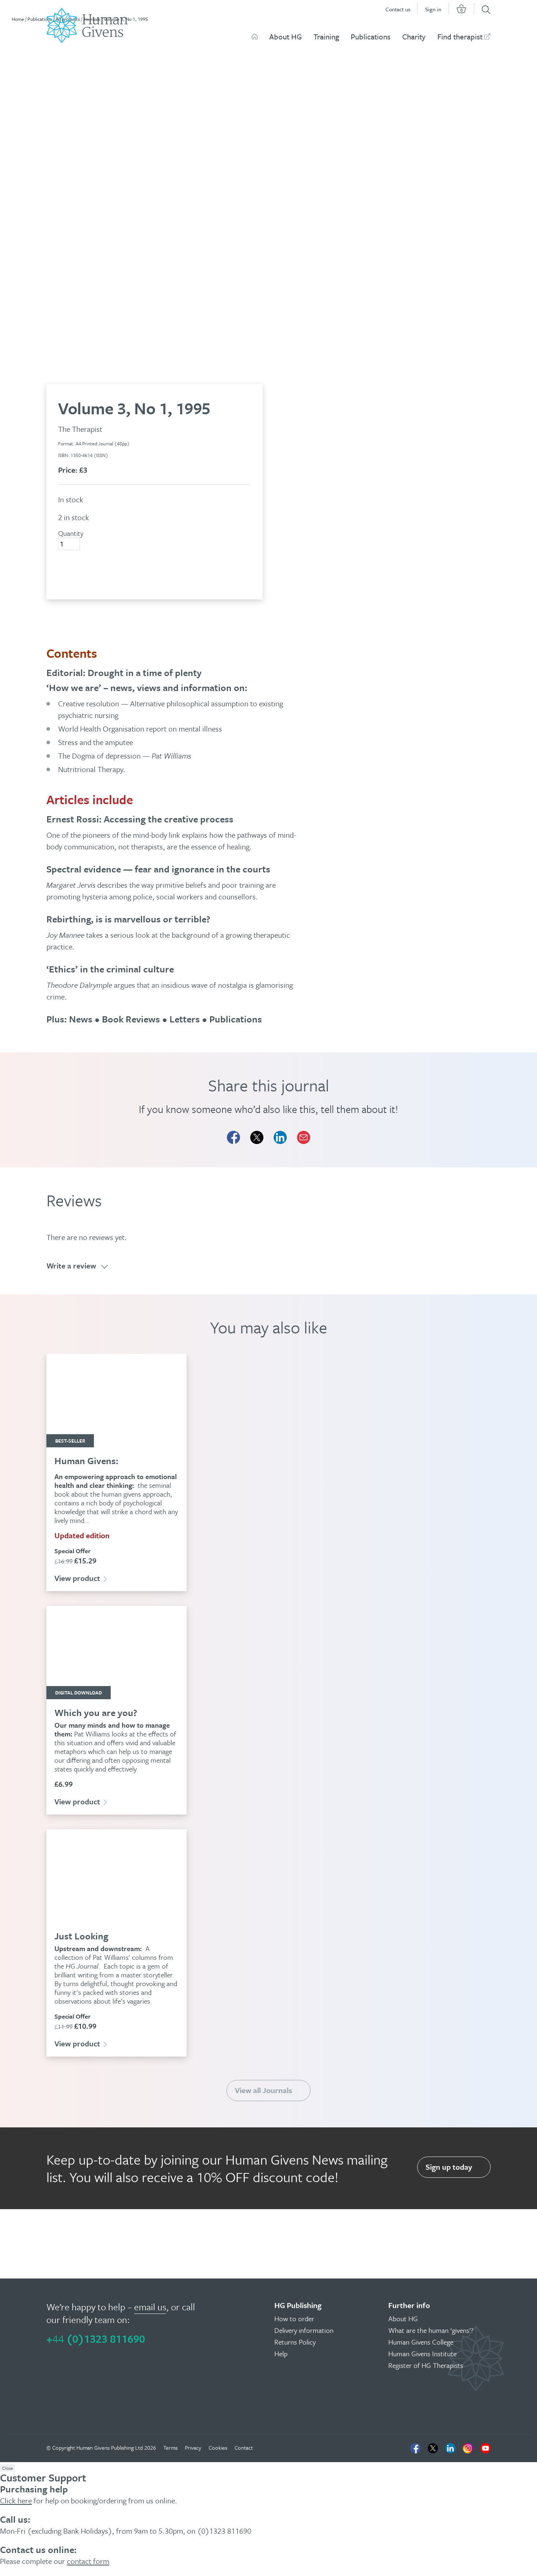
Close (7, 2468)
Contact (244, 2448)
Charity (414, 37)
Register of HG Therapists (426, 2365)
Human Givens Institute (422, 2354)
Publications (371, 37)
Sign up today (449, 2167)
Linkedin (450, 2448)
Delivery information (304, 2330)
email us (150, 2307)
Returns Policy (295, 2342)
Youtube (485, 2448)
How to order (294, 2318)
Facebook (415, 2448)
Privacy (193, 2448)
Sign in (433, 9)
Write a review (71, 1266)
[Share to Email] (304, 1137)
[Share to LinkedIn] (280, 1137)
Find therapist (460, 37)
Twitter (433, 2448)
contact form (88, 2561)
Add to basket (90, 571)
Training (326, 37)
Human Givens (255, 37)
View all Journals (263, 2090)
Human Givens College (421, 2342)
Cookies (218, 2448)
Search (486, 10)
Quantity (71, 533)
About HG (285, 37)
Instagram (468, 2448)
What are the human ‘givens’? (431, 2330)
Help (281, 2354)
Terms (170, 2448)
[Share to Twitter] (257, 1137)
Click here (16, 2500)
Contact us (398, 9)
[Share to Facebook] (233, 1137)
